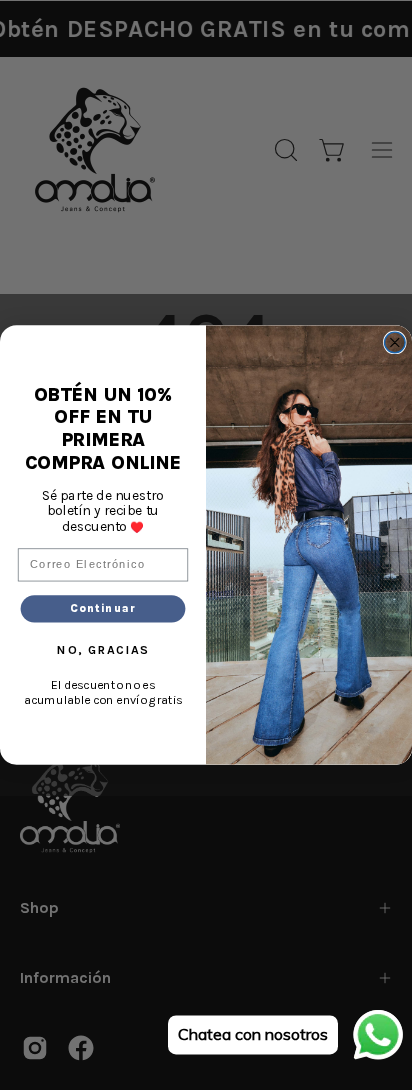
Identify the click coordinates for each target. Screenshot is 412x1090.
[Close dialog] (395, 342)
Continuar (103, 608)
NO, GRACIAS (103, 649)
